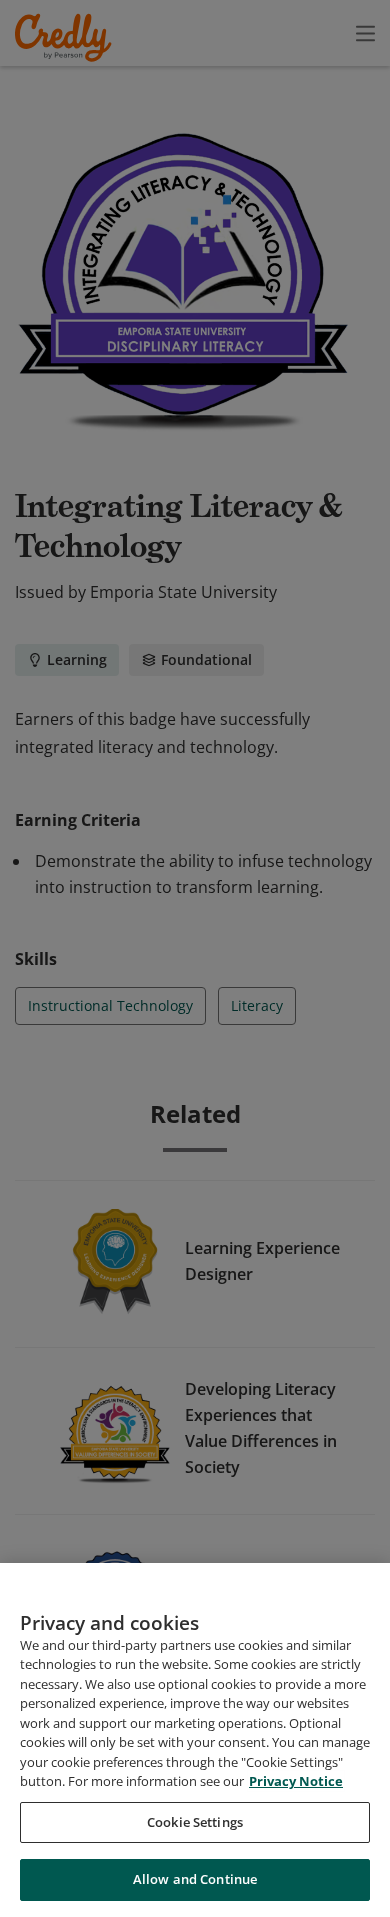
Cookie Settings (195, 1822)
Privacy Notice (296, 1781)
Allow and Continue (195, 1879)
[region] (195, 1740)
